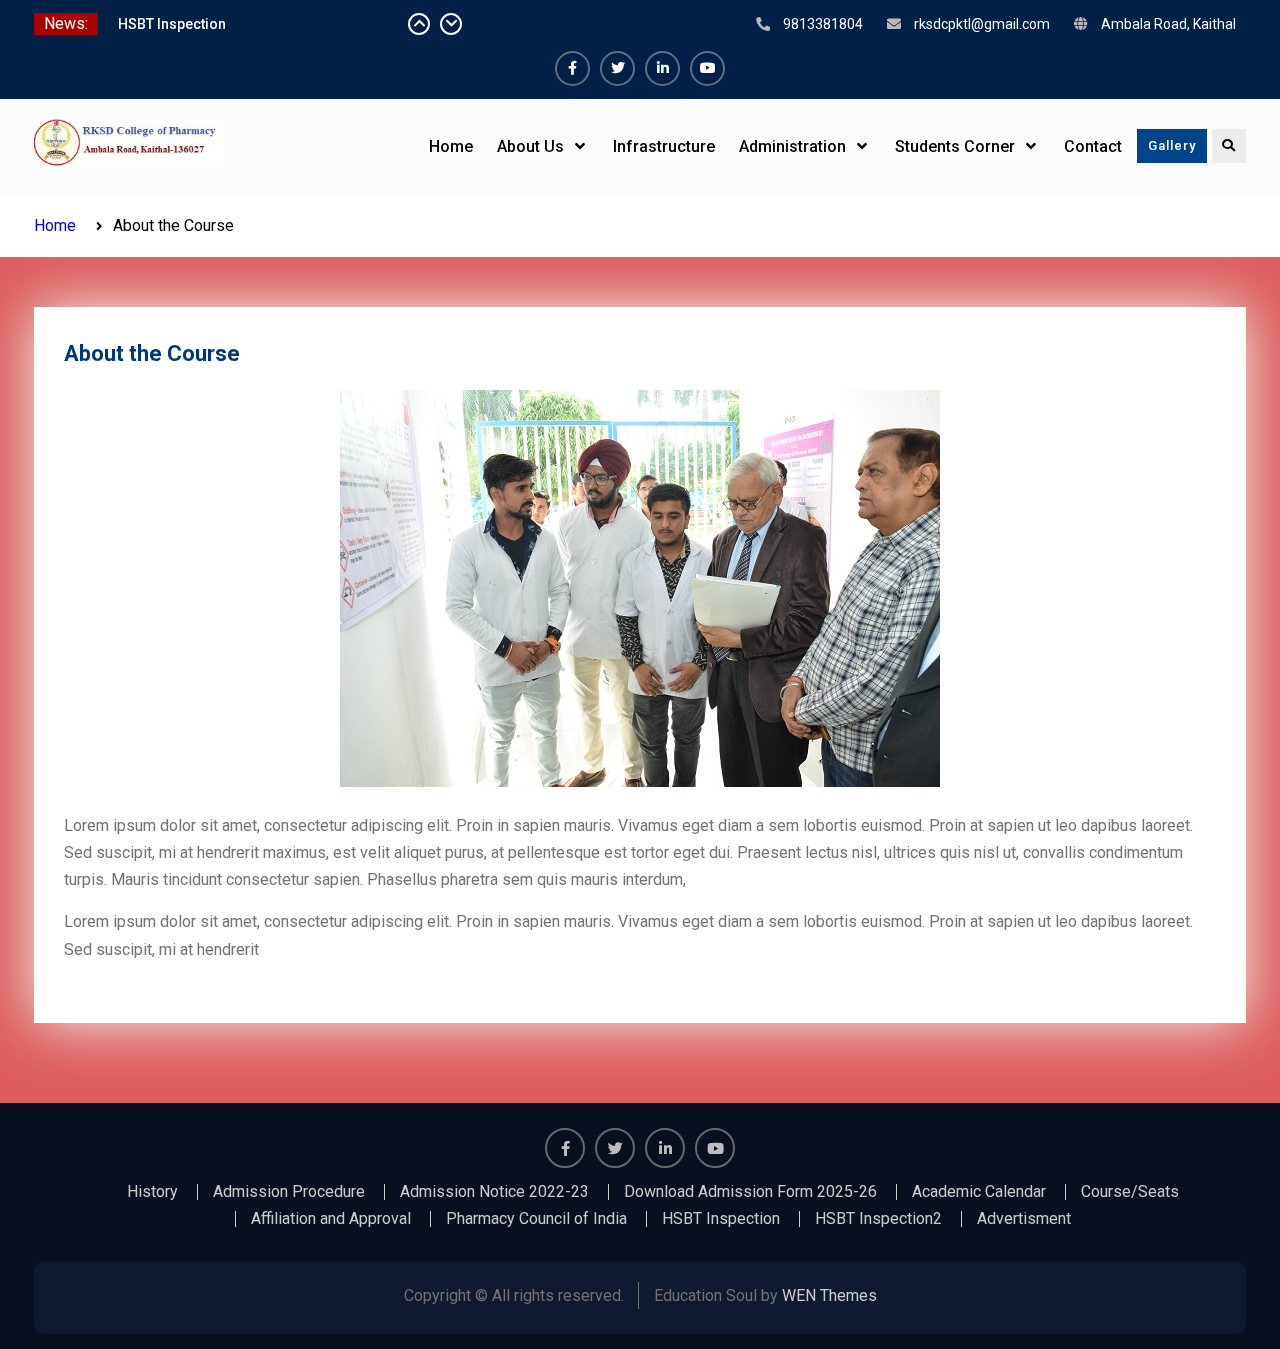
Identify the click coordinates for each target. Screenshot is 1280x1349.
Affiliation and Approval (331, 1219)
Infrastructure (664, 146)
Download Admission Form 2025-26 (750, 1192)
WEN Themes (829, 1295)
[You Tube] (707, 68)
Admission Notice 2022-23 (494, 1192)
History (152, 1192)
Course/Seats (1130, 1192)
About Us (530, 146)
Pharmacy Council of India (536, 1219)
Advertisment (1024, 1219)
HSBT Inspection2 (878, 1219)
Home (451, 146)
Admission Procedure (289, 1192)
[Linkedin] (662, 68)
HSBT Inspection (172, 29)
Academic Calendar (979, 1192)
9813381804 (823, 24)
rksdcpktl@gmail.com (982, 24)
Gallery (1172, 145)
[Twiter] (617, 68)
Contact (1093, 146)
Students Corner (955, 146)
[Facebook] (572, 68)
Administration (792, 146)
